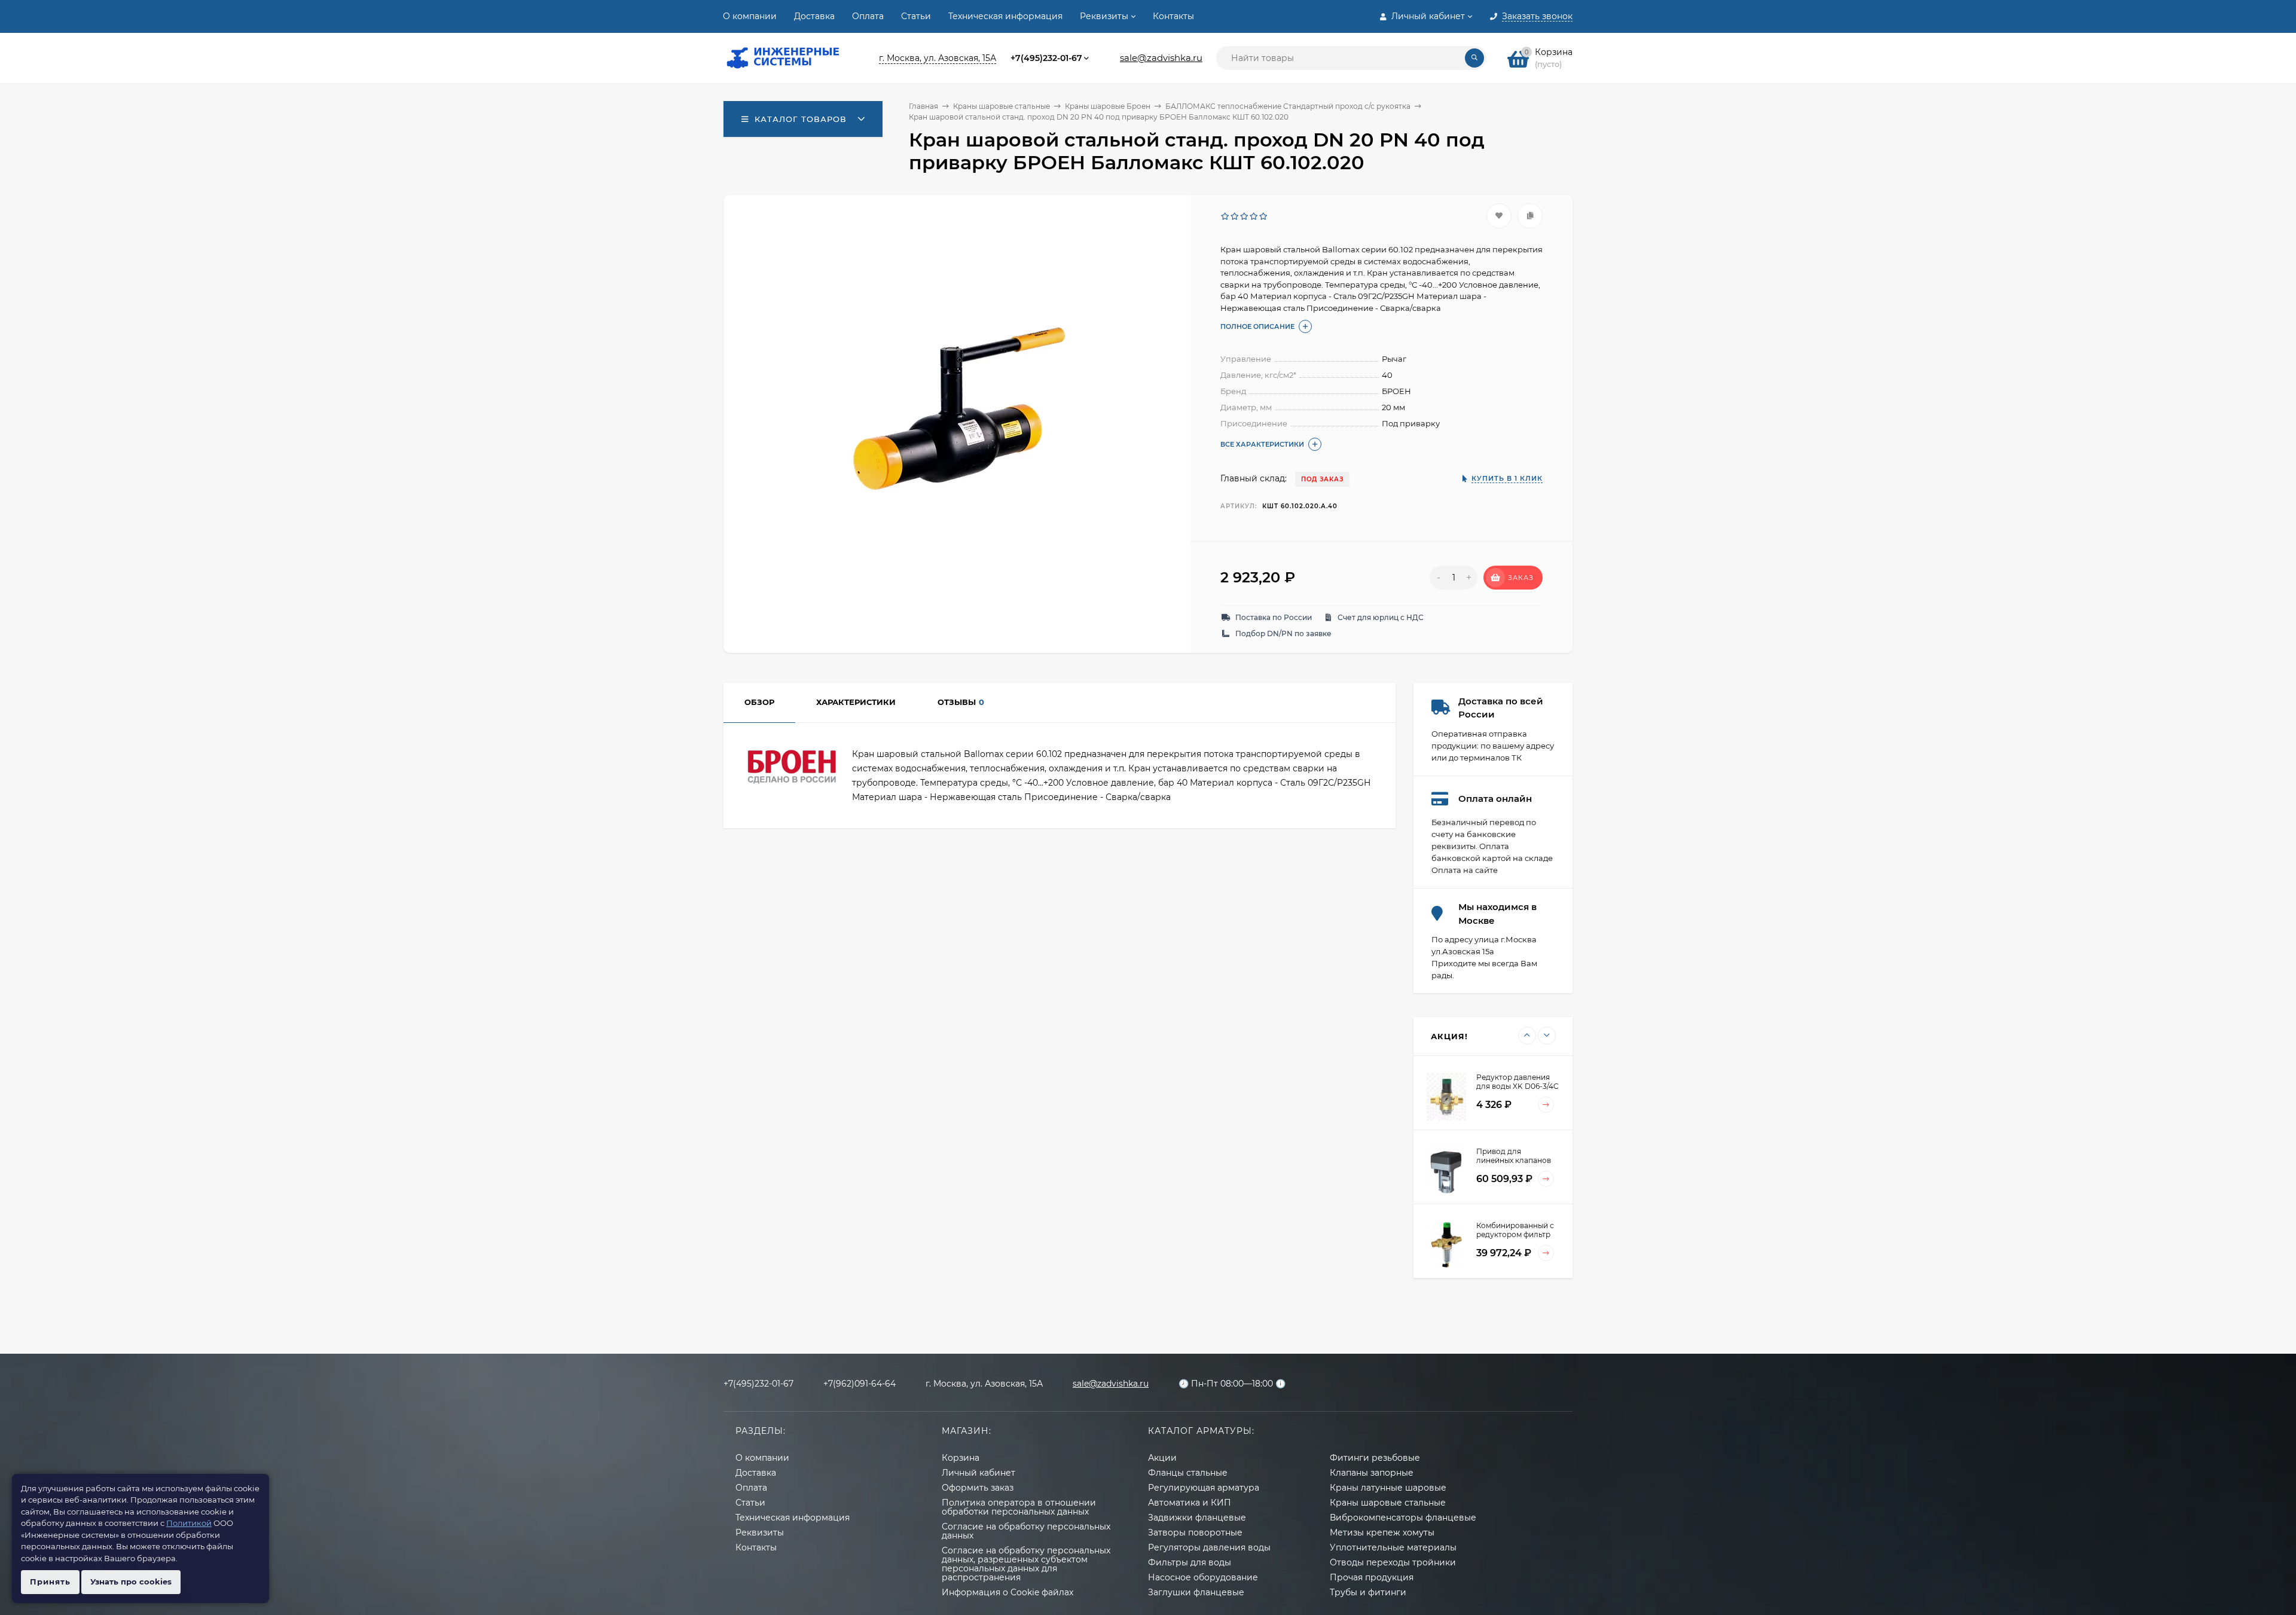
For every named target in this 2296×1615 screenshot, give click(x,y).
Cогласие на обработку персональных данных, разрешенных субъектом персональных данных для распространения (1026, 1564)
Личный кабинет (978, 1473)
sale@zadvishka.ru (1161, 58)
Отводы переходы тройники (1393, 1562)
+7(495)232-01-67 (1046, 58)
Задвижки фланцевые (1197, 1518)
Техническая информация (1005, 16)
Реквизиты (1104, 16)
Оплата (868, 16)
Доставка (814, 16)
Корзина (961, 1458)
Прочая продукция (1372, 1577)
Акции (1162, 1458)
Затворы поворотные (1195, 1532)
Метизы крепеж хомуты (1382, 1532)
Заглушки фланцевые (1196, 1592)
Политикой (189, 1523)
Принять (50, 1582)
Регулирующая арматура (1204, 1488)
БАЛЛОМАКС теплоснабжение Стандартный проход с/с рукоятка (1288, 106)
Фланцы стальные (1188, 1473)
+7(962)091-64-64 (860, 1384)
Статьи (916, 16)
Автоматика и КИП (1190, 1503)
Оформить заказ (978, 1488)
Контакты (1173, 16)
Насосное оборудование (1203, 1577)
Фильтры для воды (1190, 1562)
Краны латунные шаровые (1388, 1488)
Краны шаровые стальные (1002, 106)
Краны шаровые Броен (1108, 106)
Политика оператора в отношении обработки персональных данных (1019, 1507)
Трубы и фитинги (1368, 1592)
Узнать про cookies (131, 1582)
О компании (750, 16)
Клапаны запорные (1372, 1473)
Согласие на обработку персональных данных (1026, 1531)
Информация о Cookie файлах (1007, 1592)
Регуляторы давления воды (1209, 1547)
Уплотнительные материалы (1393, 1547)
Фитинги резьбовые (1375, 1458)
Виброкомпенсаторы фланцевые (1403, 1518)
